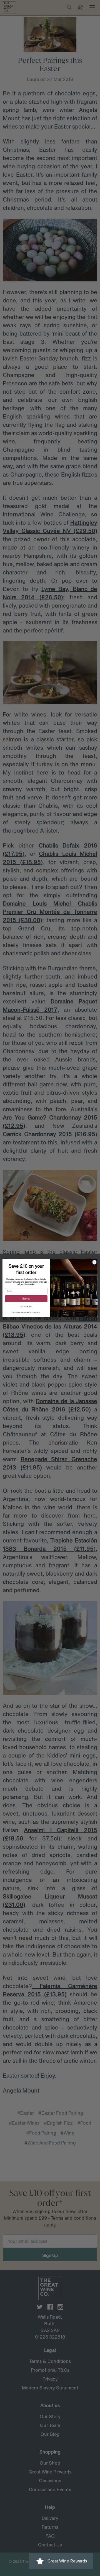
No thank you (26, 1307)
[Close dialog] (94, 1262)
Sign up (26, 1299)
